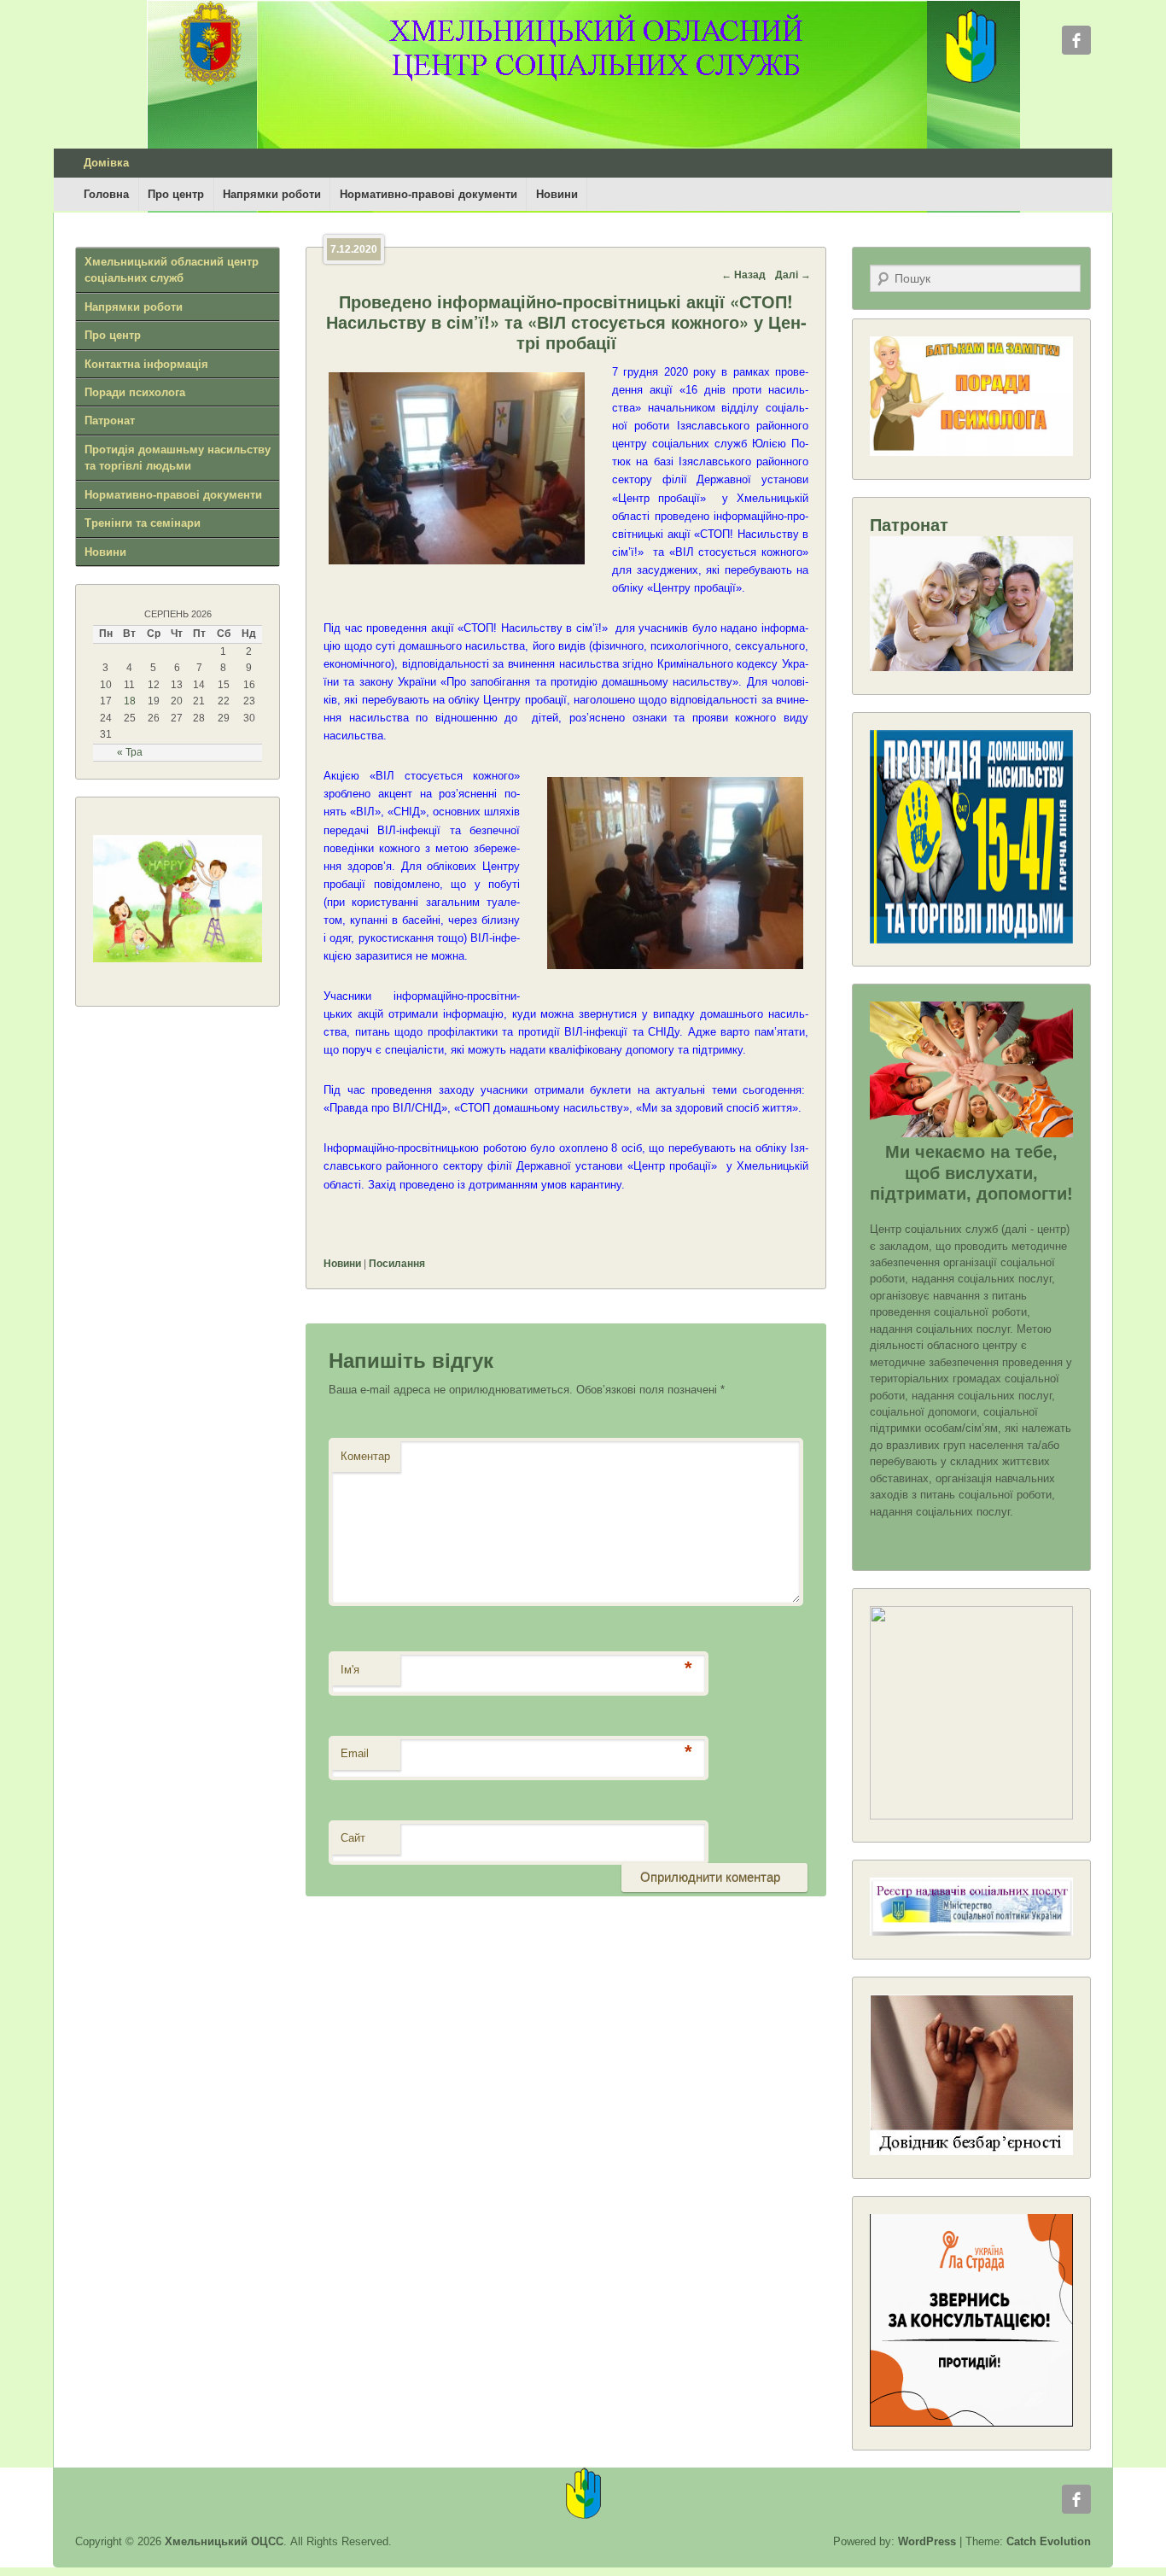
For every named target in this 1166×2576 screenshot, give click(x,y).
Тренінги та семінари (143, 523)
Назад (743, 275)
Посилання (397, 1264)
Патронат (110, 421)
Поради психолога (135, 392)
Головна (106, 194)
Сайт (353, 1838)
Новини (557, 194)
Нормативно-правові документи (429, 194)
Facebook (1076, 40)
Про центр (176, 194)
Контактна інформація (146, 364)
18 (130, 701)
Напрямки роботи (272, 194)
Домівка (106, 163)
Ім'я (350, 1670)
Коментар (365, 1456)
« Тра (130, 752)
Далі (793, 275)
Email (355, 1753)
